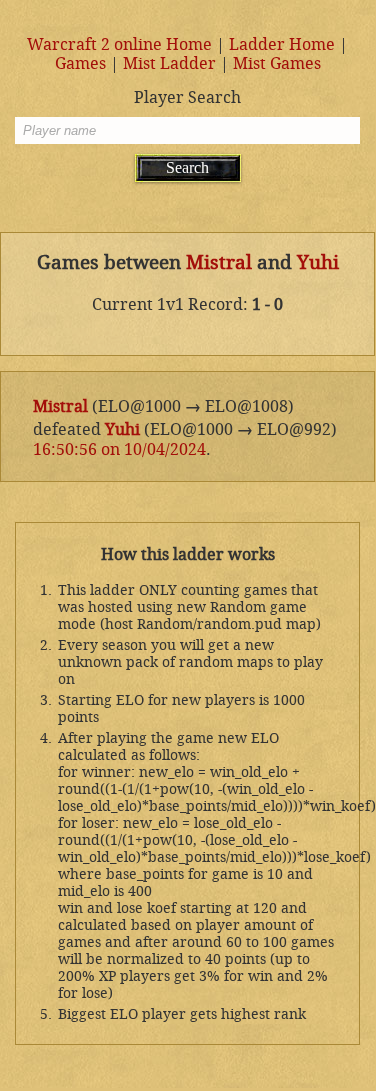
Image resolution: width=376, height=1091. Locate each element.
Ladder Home (282, 44)
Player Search (187, 97)
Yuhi (318, 263)
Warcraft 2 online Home (119, 44)
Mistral (219, 263)
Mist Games (277, 63)
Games (80, 63)
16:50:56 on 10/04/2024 (119, 449)
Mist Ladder (169, 63)
